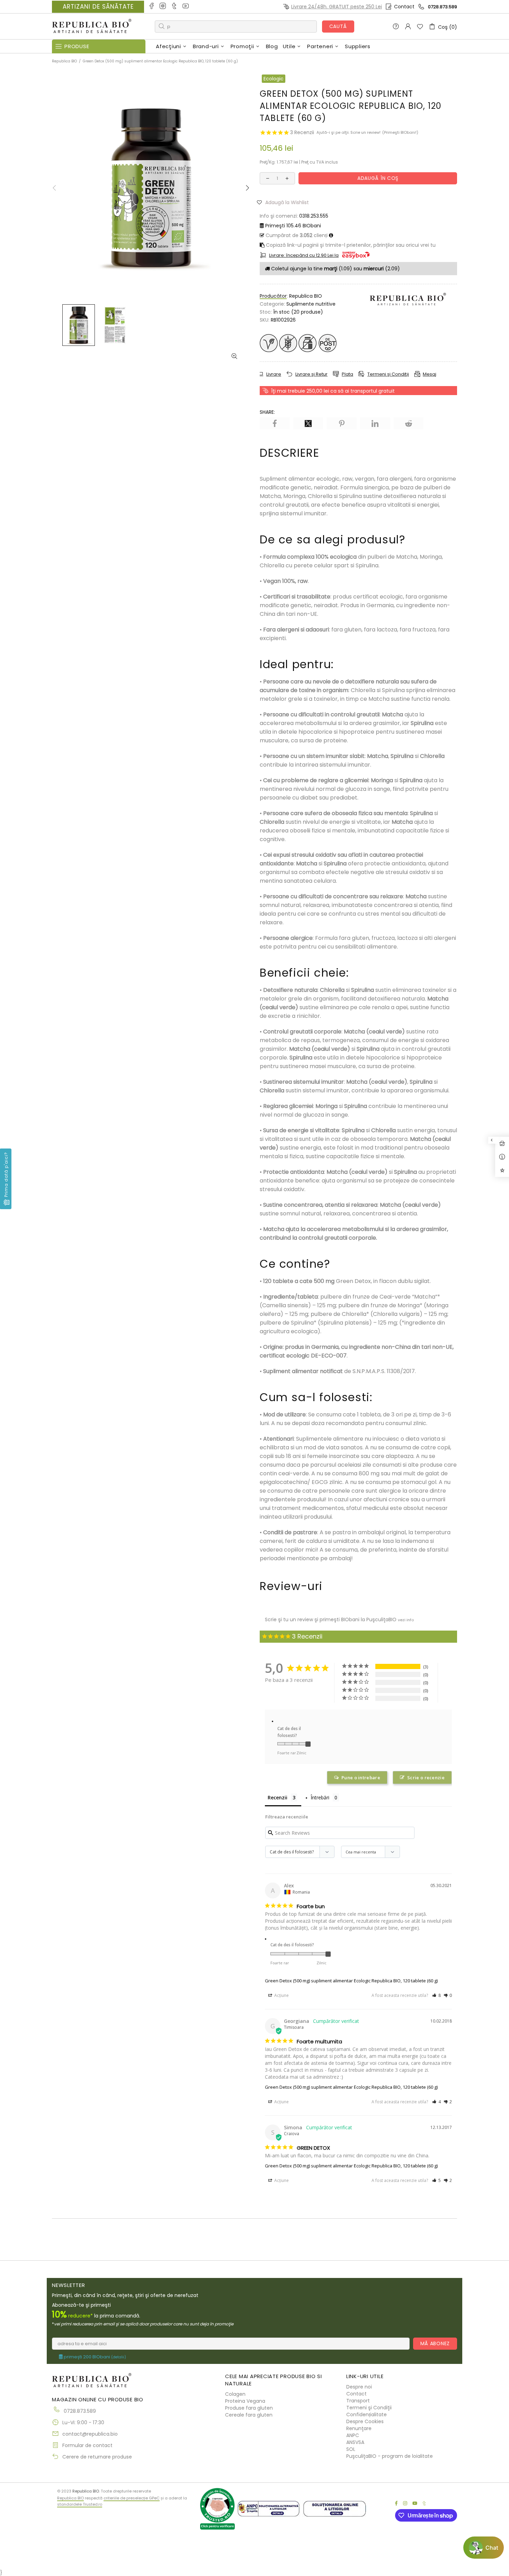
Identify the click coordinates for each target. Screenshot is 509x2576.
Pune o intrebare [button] (361, 1778)
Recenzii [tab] (278, 1797)
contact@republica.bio (90, 2434)
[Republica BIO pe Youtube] (186, 7)
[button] (285, 202)
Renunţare (359, 2428)
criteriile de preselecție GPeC (132, 2498)
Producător (273, 296)
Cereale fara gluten (249, 2415)
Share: (267, 412)
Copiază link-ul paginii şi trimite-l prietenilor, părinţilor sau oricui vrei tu (350, 245)
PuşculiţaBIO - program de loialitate (390, 2456)
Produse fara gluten (249, 2408)
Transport (358, 2401)
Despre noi (359, 2387)
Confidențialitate (367, 2415)
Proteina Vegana (245, 2401)
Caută (338, 26)
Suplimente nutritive (311, 304)
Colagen (235, 2394)
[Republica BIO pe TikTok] (175, 7)
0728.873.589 (443, 7)
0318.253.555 (314, 216)
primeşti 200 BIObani (94, 2357)
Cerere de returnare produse (97, 2457)
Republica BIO (92, 27)
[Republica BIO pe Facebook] (152, 7)
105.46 (293, 226)
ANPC (353, 2435)
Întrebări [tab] (320, 1797)
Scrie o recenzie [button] (426, 1778)
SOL (351, 2449)
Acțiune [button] (281, 1995)
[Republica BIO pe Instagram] (163, 7)
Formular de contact (87, 2445)
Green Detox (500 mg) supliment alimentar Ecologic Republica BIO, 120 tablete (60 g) (351, 1981)
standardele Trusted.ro (80, 2504)
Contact (404, 7)
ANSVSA (355, 2442)
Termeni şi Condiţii (369, 2408)
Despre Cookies (365, 2421)
